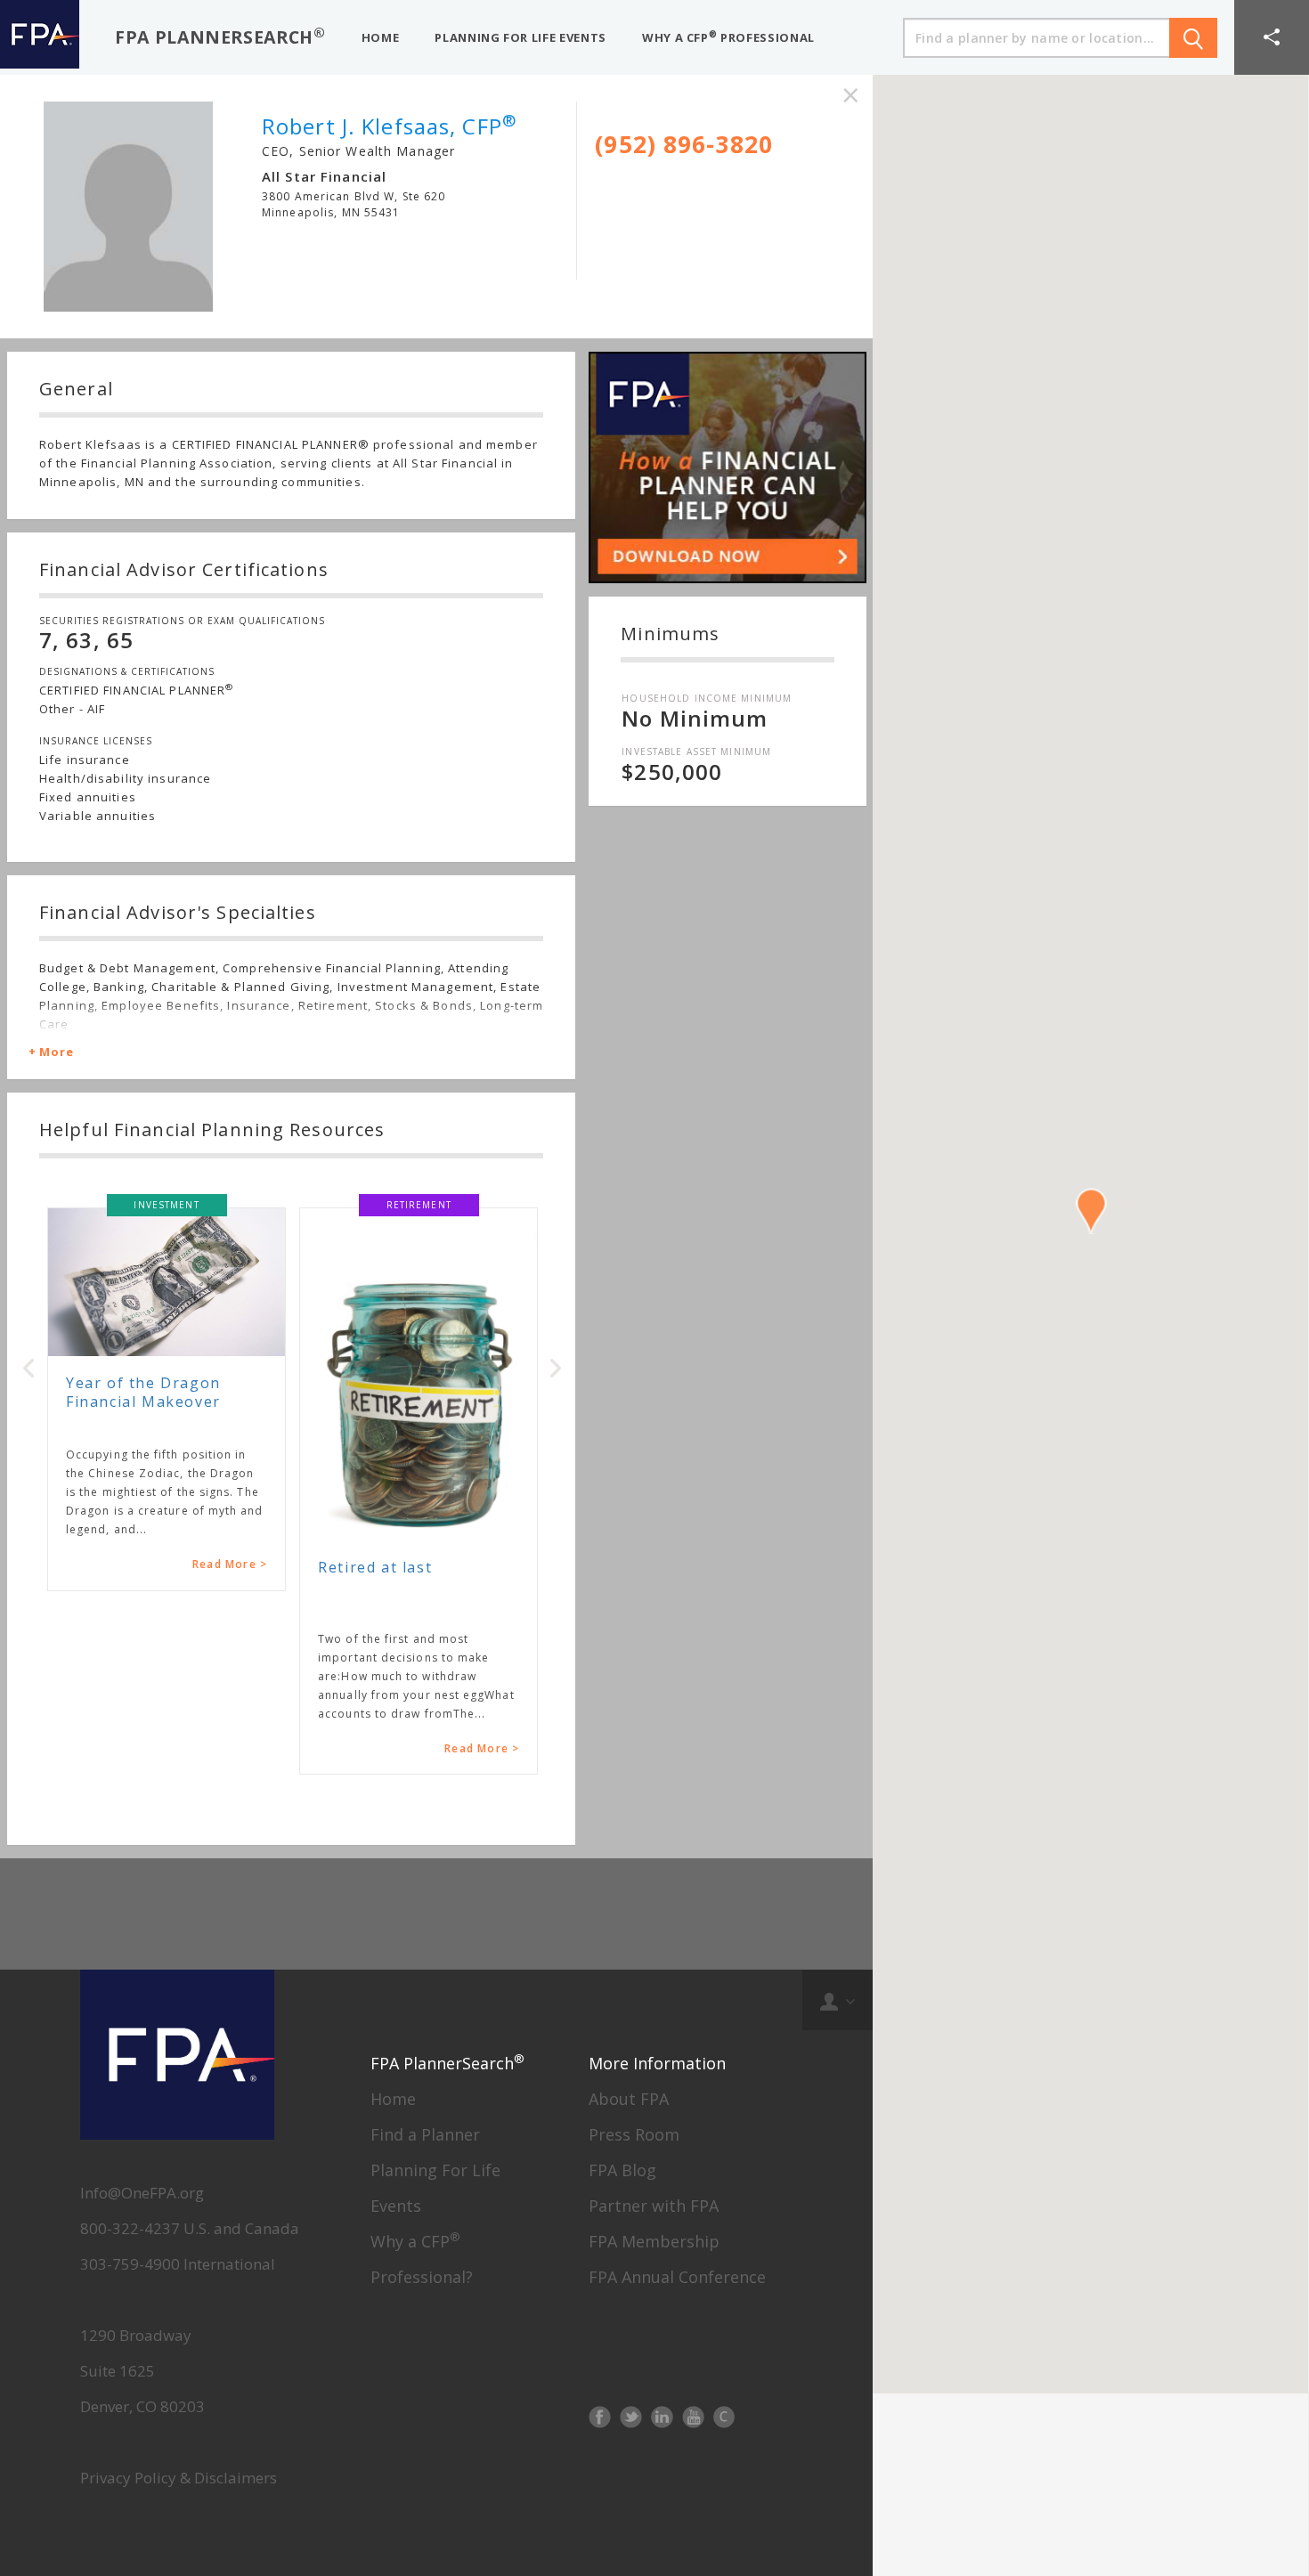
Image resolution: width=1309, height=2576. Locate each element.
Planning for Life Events (520, 37)
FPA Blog (622, 2170)
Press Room (634, 2134)
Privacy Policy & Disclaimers (179, 2478)
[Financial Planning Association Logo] (40, 37)
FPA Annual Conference (677, 2277)
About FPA (629, 2099)
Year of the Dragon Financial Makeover (143, 1392)
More (57, 1052)
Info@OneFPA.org (142, 2193)
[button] (1272, 37)
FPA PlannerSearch (220, 36)
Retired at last (375, 1567)
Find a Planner (425, 2134)
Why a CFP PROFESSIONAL (728, 37)
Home (393, 2099)
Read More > (230, 1564)
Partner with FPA (654, 2206)
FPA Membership (654, 2241)
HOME (381, 37)
